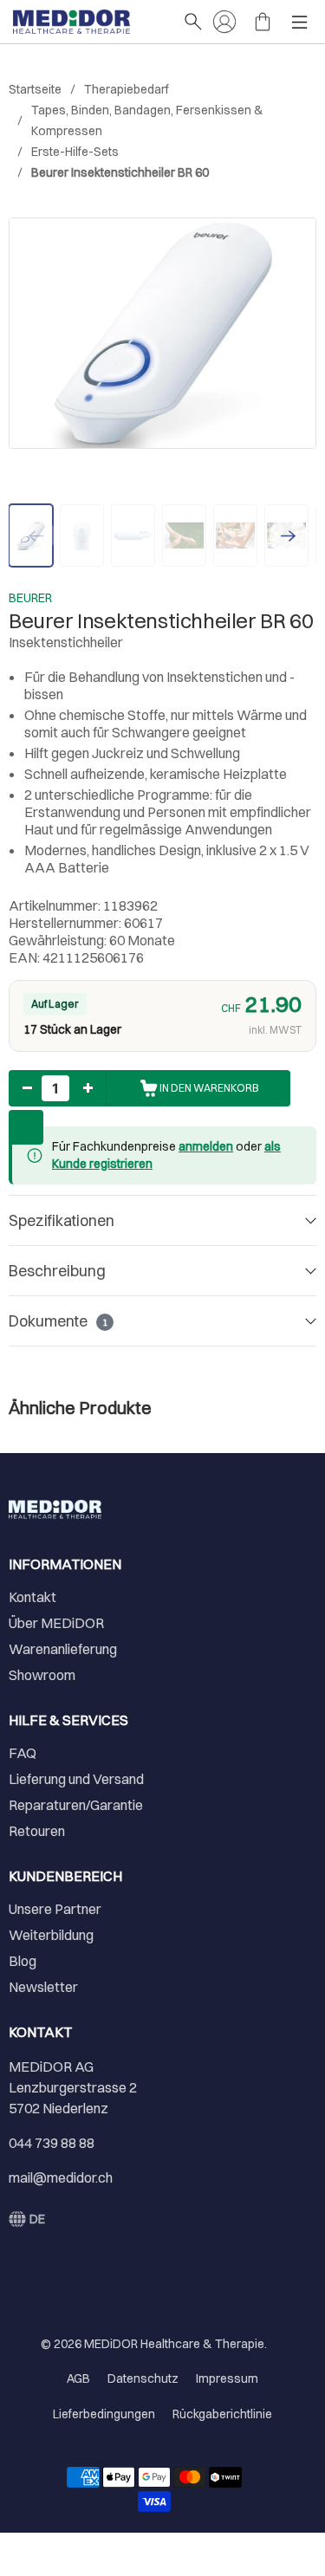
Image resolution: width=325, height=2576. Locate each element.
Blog (23, 1961)
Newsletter (43, 1987)
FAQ (23, 1753)
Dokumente (58, 1321)
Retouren (37, 1831)
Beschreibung (57, 1271)
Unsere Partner (55, 1909)
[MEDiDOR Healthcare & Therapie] (89, 22)
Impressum (227, 2378)
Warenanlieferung (63, 1649)
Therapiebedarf (127, 89)
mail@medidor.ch (61, 2177)
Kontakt (32, 1597)
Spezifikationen (62, 1220)
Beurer (30, 598)
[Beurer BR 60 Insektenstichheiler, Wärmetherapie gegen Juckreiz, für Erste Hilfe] (162, 333)
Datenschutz (143, 2378)
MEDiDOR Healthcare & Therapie (174, 2344)
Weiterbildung (51, 1935)
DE (37, 2219)
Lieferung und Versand (76, 1779)
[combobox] (27, 2219)
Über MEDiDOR (56, 1623)
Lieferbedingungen (104, 2414)
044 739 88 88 (52, 2143)
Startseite (35, 89)
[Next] (289, 535)
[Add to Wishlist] (26, 1127)
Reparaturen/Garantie (76, 1805)
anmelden (206, 1146)
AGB (78, 2378)
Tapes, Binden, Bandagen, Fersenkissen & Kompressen (147, 120)
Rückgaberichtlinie (222, 2414)
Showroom (42, 1675)
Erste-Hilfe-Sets (75, 152)
